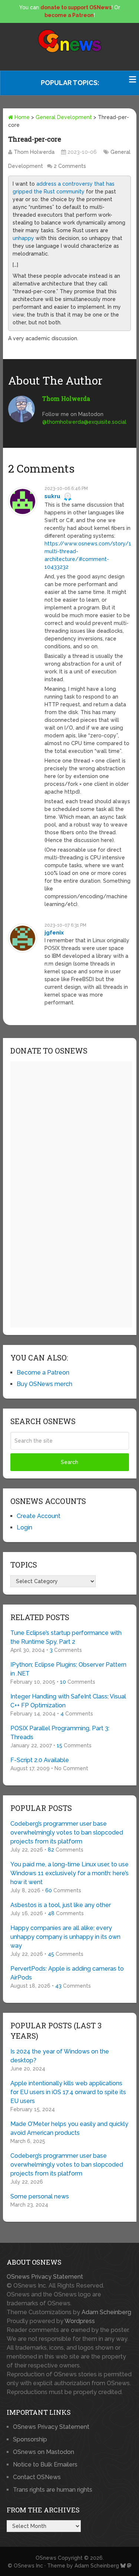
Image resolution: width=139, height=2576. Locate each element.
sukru (52, 496)
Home (21, 117)
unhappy (23, 238)
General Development (64, 117)
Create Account (39, 1516)
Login (24, 1527)
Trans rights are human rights (53, 2490)
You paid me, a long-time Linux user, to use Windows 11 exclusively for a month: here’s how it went (69, 1873)
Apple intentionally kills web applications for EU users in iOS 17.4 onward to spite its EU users (68, 2092)
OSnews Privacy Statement (45, 2277)
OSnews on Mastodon (44, 2452)
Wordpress (80, 2321)
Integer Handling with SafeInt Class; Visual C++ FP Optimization (68, 1701)
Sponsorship (30, 2439)
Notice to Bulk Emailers (45, 2465)
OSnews (46, 2558)
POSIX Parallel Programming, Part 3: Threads (60, 1733)
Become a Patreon (43, 1372)
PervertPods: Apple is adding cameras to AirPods (67, 1973)
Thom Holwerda (34, 152)
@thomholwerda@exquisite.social (84, 422)
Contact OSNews (37, 2477)
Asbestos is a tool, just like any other (61, 1905)
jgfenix (54, 933)
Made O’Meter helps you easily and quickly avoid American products (69, 2128)
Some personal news (40, 2196)
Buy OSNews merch (44, 1384)
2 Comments (70, 166)
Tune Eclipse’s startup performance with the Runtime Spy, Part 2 (66, 1637)
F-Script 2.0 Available (40, 1760)
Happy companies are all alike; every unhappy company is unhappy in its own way (65, 1937)
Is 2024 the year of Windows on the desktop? (60, 2056)
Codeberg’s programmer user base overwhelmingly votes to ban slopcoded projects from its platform (67, 1833)
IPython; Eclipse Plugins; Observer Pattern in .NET (68, 1669)
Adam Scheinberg (106, 2312)
